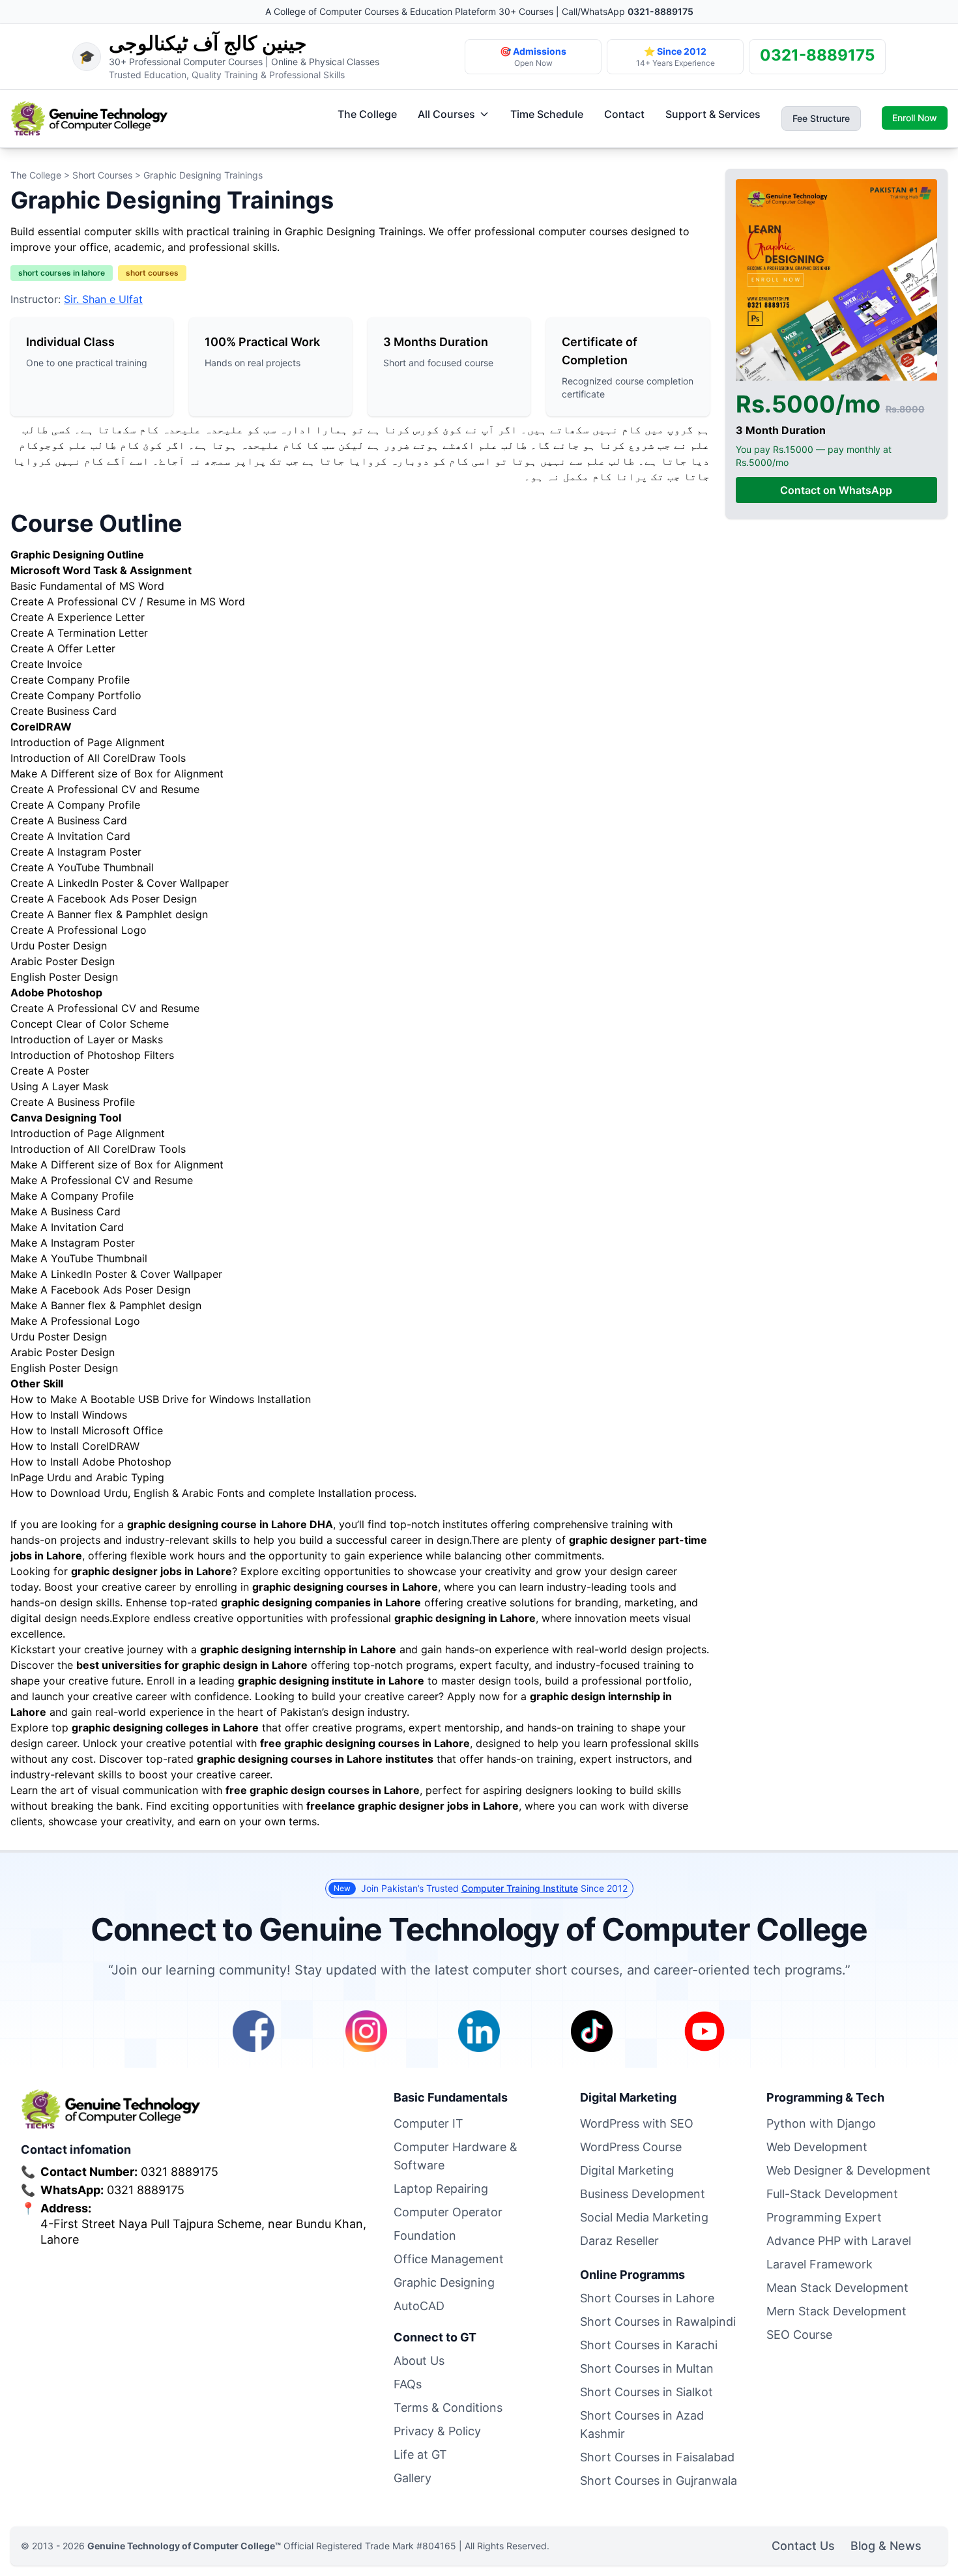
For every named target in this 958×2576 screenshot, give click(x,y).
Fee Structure (821, 118)
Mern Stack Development (836, 2311)
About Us (419, 2361)
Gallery (413, 2478)
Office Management (449, 2259)
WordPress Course (631, 2147)
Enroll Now (915, 118)
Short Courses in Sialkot (646, 2392)
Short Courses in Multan (647, 2368)
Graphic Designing (444, 2282)
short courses (152, 273)
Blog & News (886, 2546)
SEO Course (799, 2335)
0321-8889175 (660, 11)
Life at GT (420, 2454)
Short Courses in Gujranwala (659, 2481)
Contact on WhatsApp (836, 491)
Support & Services (713, 114)
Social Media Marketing (644, 2217)
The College (367, 114)
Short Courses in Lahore (647, 2298)
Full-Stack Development (832, 2194)
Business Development (643, 2194)
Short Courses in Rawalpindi (658, 2322)
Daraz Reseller (619, 2241)
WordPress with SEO (637, 2123)
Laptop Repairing (441, 2189)
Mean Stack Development (837, 2288)
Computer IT (428, 2123)
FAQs (408, 2384)
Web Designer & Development (849, 2170)
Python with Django (821, 2123)
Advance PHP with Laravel (839, 2241)
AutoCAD (419, 2306)
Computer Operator (448, 2212)
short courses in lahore (62, 273)
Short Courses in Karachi (649, 2345)
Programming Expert (824, 2217)
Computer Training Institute (520, 1888)
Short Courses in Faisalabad (657, 2457)
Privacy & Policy (437, 2431)
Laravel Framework (820, 2264)
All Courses (446, 114)
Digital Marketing (627, 2170)
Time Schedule (547, 114)
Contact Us (803, 2546)
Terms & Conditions (448, 2408)
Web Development (817, 2147)
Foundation (425, 2236)
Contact (624, 114)
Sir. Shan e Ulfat (103, 299)
